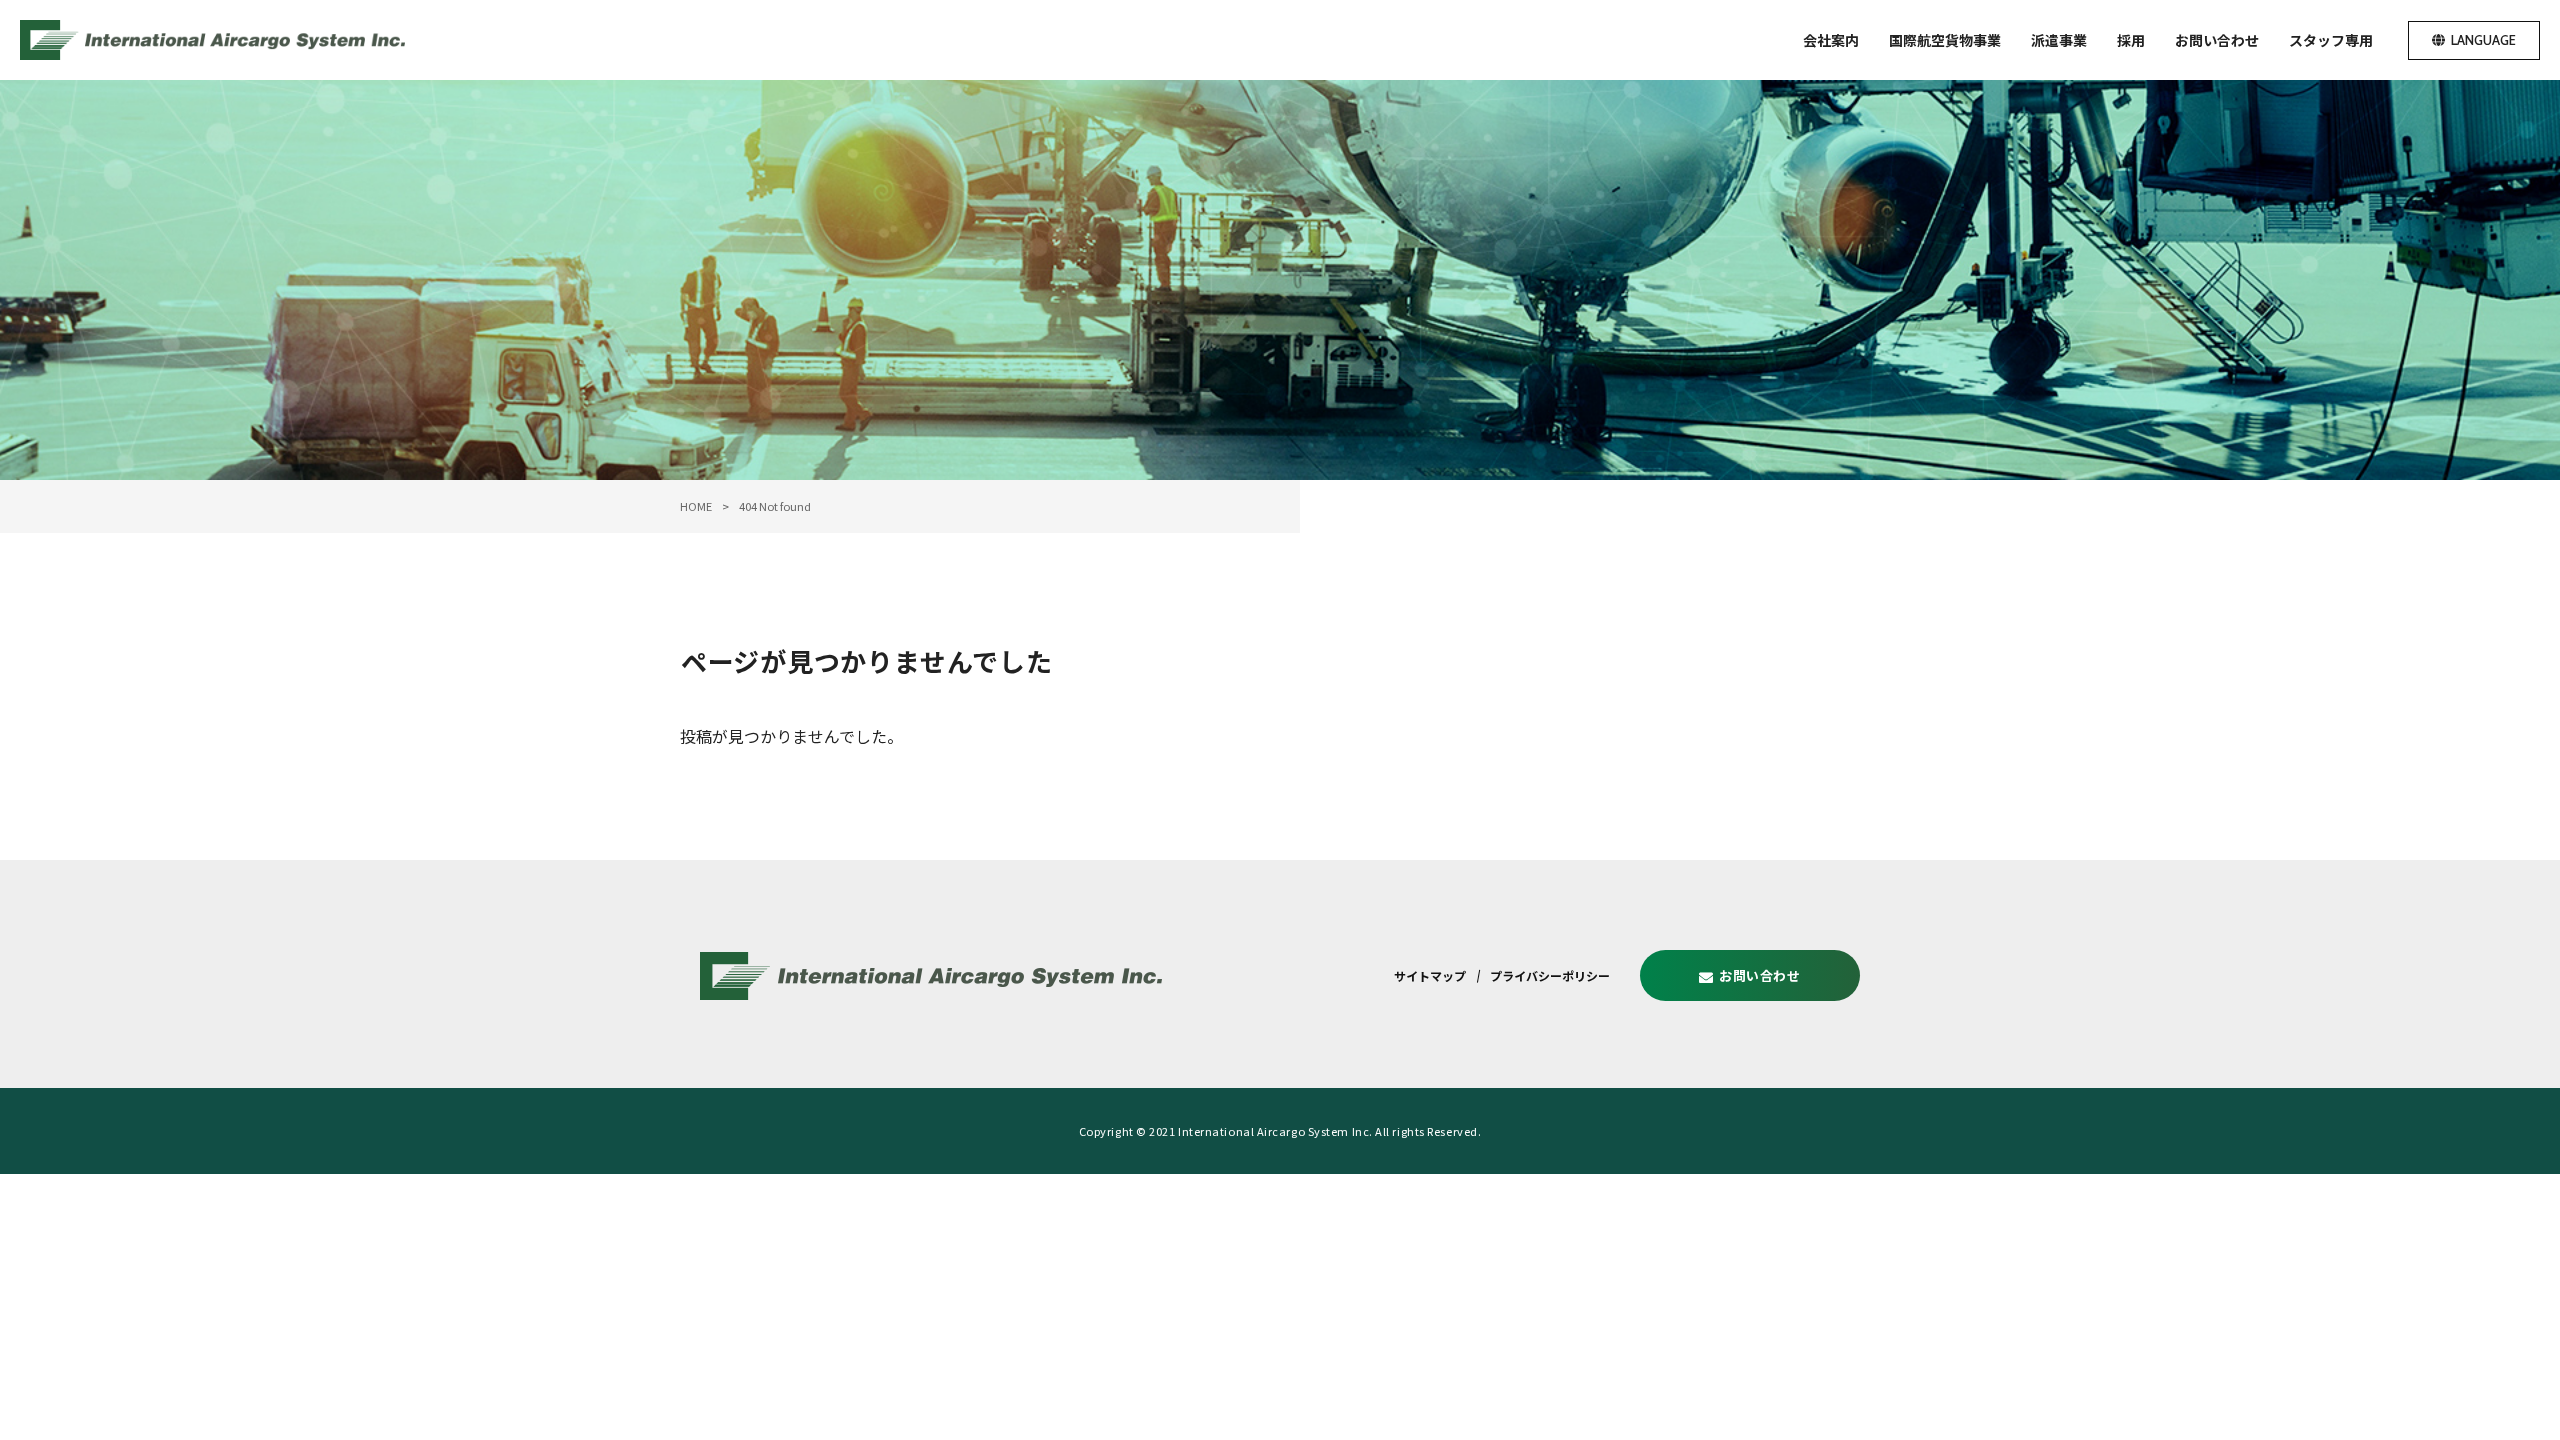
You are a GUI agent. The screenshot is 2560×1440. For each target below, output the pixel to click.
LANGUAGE (2483, 40)
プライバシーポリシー (1550, 975)
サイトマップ (1430, 975)
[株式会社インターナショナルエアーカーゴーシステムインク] (212, 40)
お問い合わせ (1760, 975)
